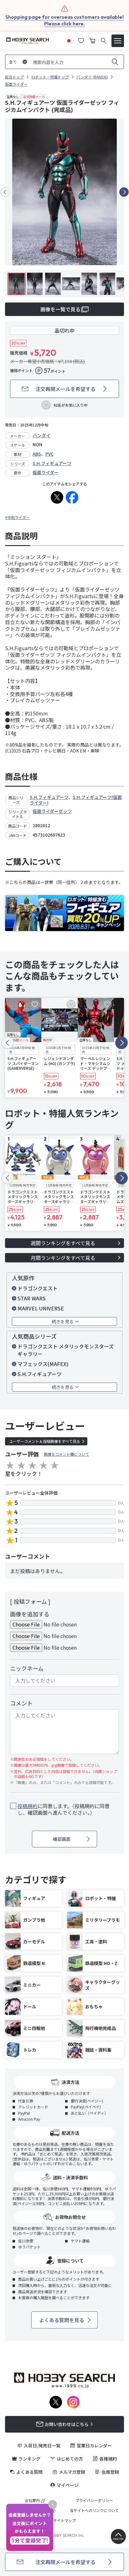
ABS (37, 454)
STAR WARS (32, 1298)
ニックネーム (27, 1668)
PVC (49, 454)
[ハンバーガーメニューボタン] (118, 41)
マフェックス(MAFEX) (43, 1364)
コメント (21, 1703)
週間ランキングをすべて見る (63, 1243)
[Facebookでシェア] (72, 497)
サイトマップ (64, 2520)
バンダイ (41, 435)
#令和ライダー (17, 517)
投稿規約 (28, 1806)
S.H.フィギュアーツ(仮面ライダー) (76, 800)
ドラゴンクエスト (38, 1288)
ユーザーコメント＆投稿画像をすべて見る (45, 1441)
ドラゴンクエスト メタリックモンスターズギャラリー (66, 1350)
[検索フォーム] (103, 41)
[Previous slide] (5, 192)
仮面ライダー (46, 472)
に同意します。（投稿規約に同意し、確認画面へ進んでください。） (64, 1809)
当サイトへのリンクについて (94, 2510)
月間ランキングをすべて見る (63, 1258)
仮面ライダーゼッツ (52, 811)
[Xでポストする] (57, 497)
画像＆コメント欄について (66, 1454)
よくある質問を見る (62, 2320)
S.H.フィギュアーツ (52, 463)
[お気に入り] (81, 40)
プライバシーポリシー (94, 2500)
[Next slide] (124, 192)
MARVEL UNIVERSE (41, 1308)
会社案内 (32, 2500)
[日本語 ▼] (69, 40)
